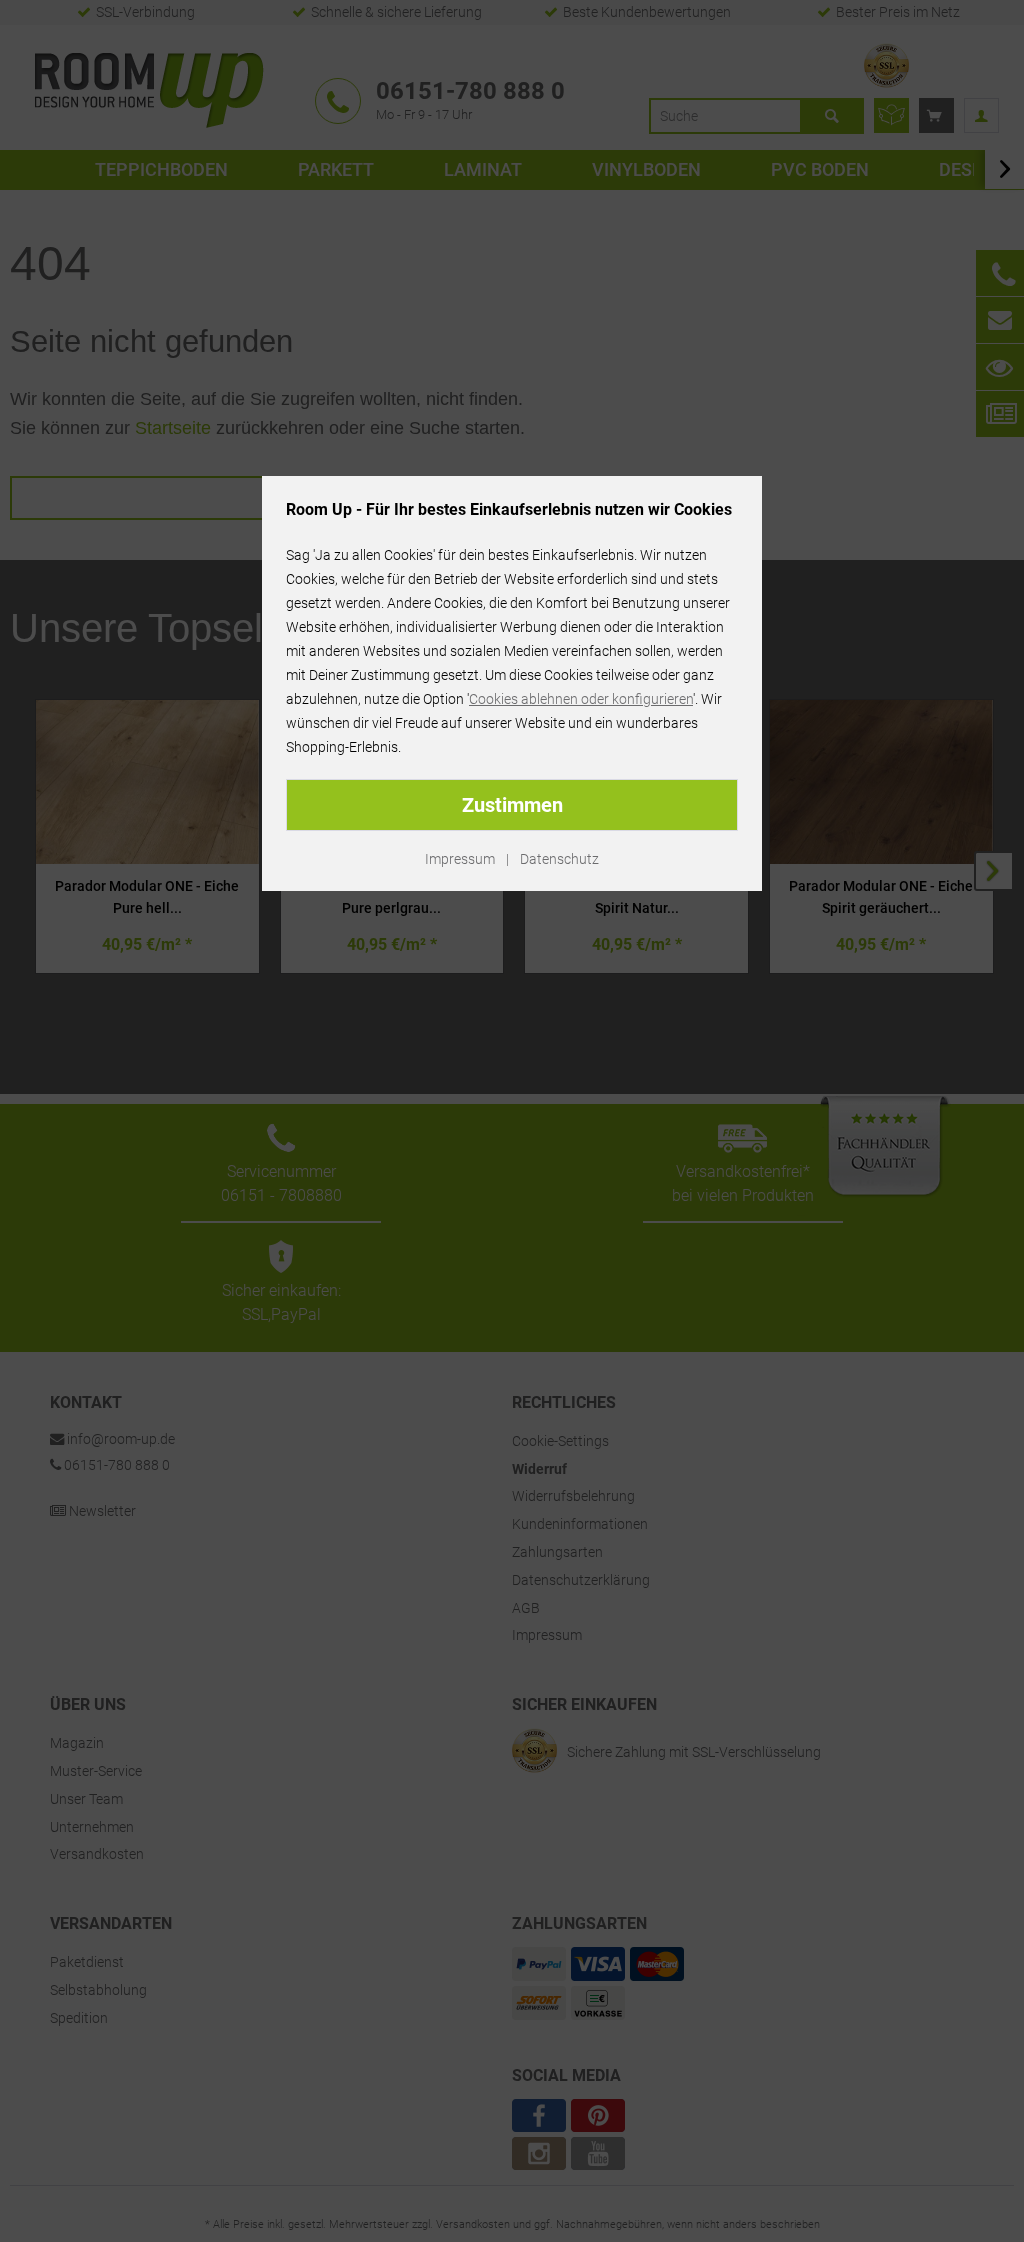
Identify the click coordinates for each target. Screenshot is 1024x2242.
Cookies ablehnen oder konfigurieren (581, 699)
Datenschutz (559, 859)
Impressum (460, 859)
